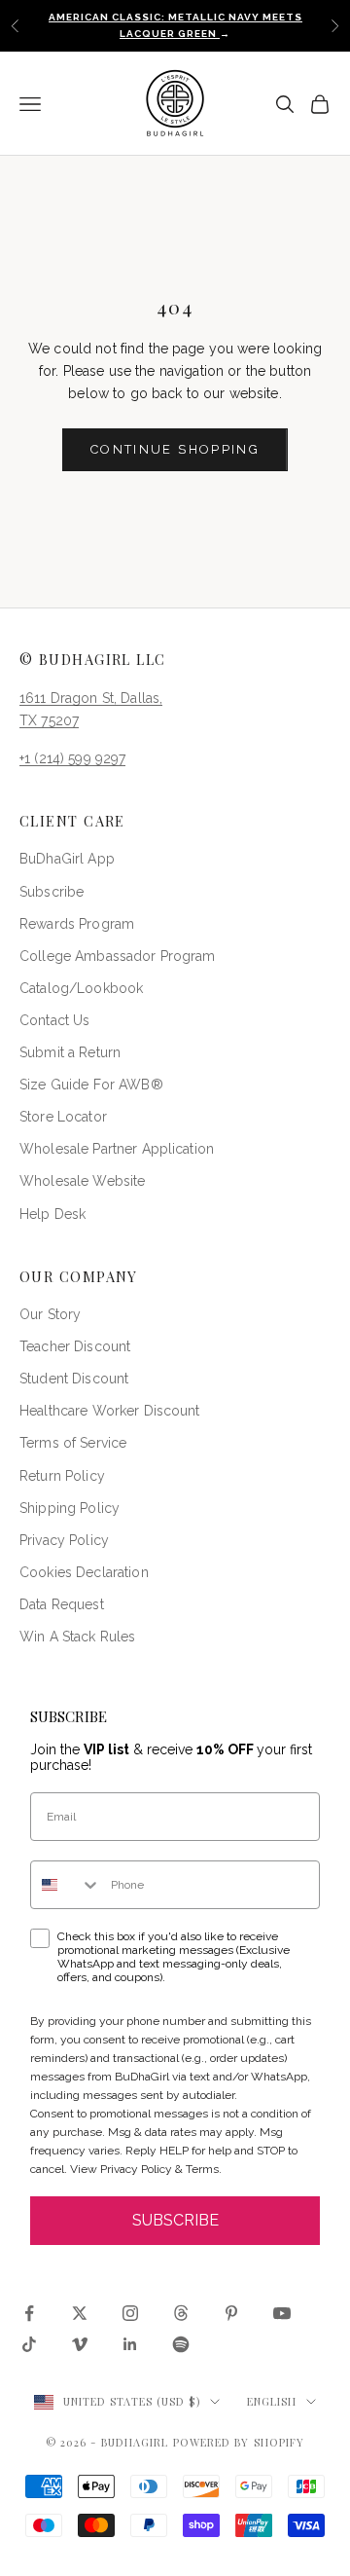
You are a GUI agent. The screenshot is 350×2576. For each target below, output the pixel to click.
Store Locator (63, 1117)
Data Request (62, 1604)
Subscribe (52, 892)
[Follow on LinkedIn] (130, 2344)
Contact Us (54, 1020)
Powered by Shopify (239, 2442)
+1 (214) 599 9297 (72, 758)
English (272, 2401)
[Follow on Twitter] (80, 2313)
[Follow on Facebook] (29, 2313)
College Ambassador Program (118, 956)
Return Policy (62, 1476)
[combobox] (66, 1885)
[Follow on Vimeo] (80, 2344)
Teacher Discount (75, 1346)
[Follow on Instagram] (130, 2313)
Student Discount (74, 1379)
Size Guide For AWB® (91, 1085)
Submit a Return (70, 1052)
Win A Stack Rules (77, 1637)
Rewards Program (77, 924)
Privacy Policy (64, 1540)
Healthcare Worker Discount (110, 1411)
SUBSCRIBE (175, 2220)
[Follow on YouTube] (282, 2313)
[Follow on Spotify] (181, 2344)
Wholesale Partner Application (117, 1149)
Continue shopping (175, 449)
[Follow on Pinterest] (231, 2313)
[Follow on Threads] (181, 2313)
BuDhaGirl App (67, 859)
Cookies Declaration (84, 1572)
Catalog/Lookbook (81, 988)
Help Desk (52, 1214)
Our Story (50, 1314)
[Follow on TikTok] (29, 2344)
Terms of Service (73, 1443)
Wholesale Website (82, 1181)
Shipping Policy (70, 1508)
